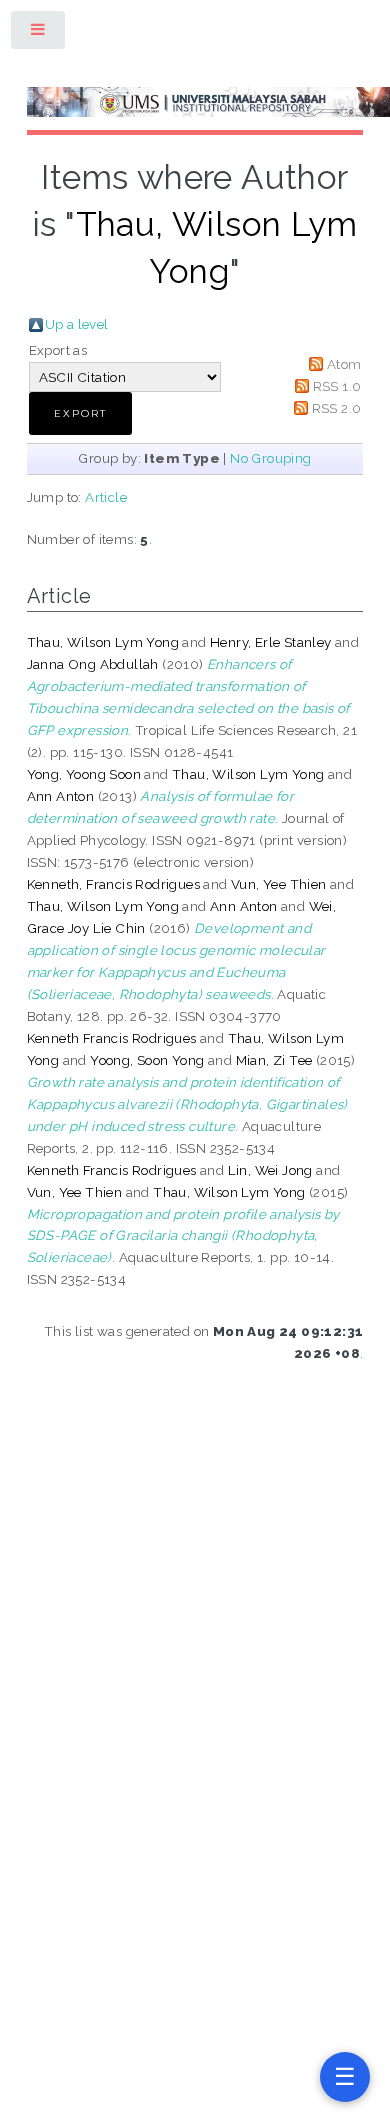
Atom (344, 364)
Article (106, 497)
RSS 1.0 (337, 386)
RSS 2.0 (337, 408)
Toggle (39, 33)
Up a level (77, 324)
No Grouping (270, 458)
